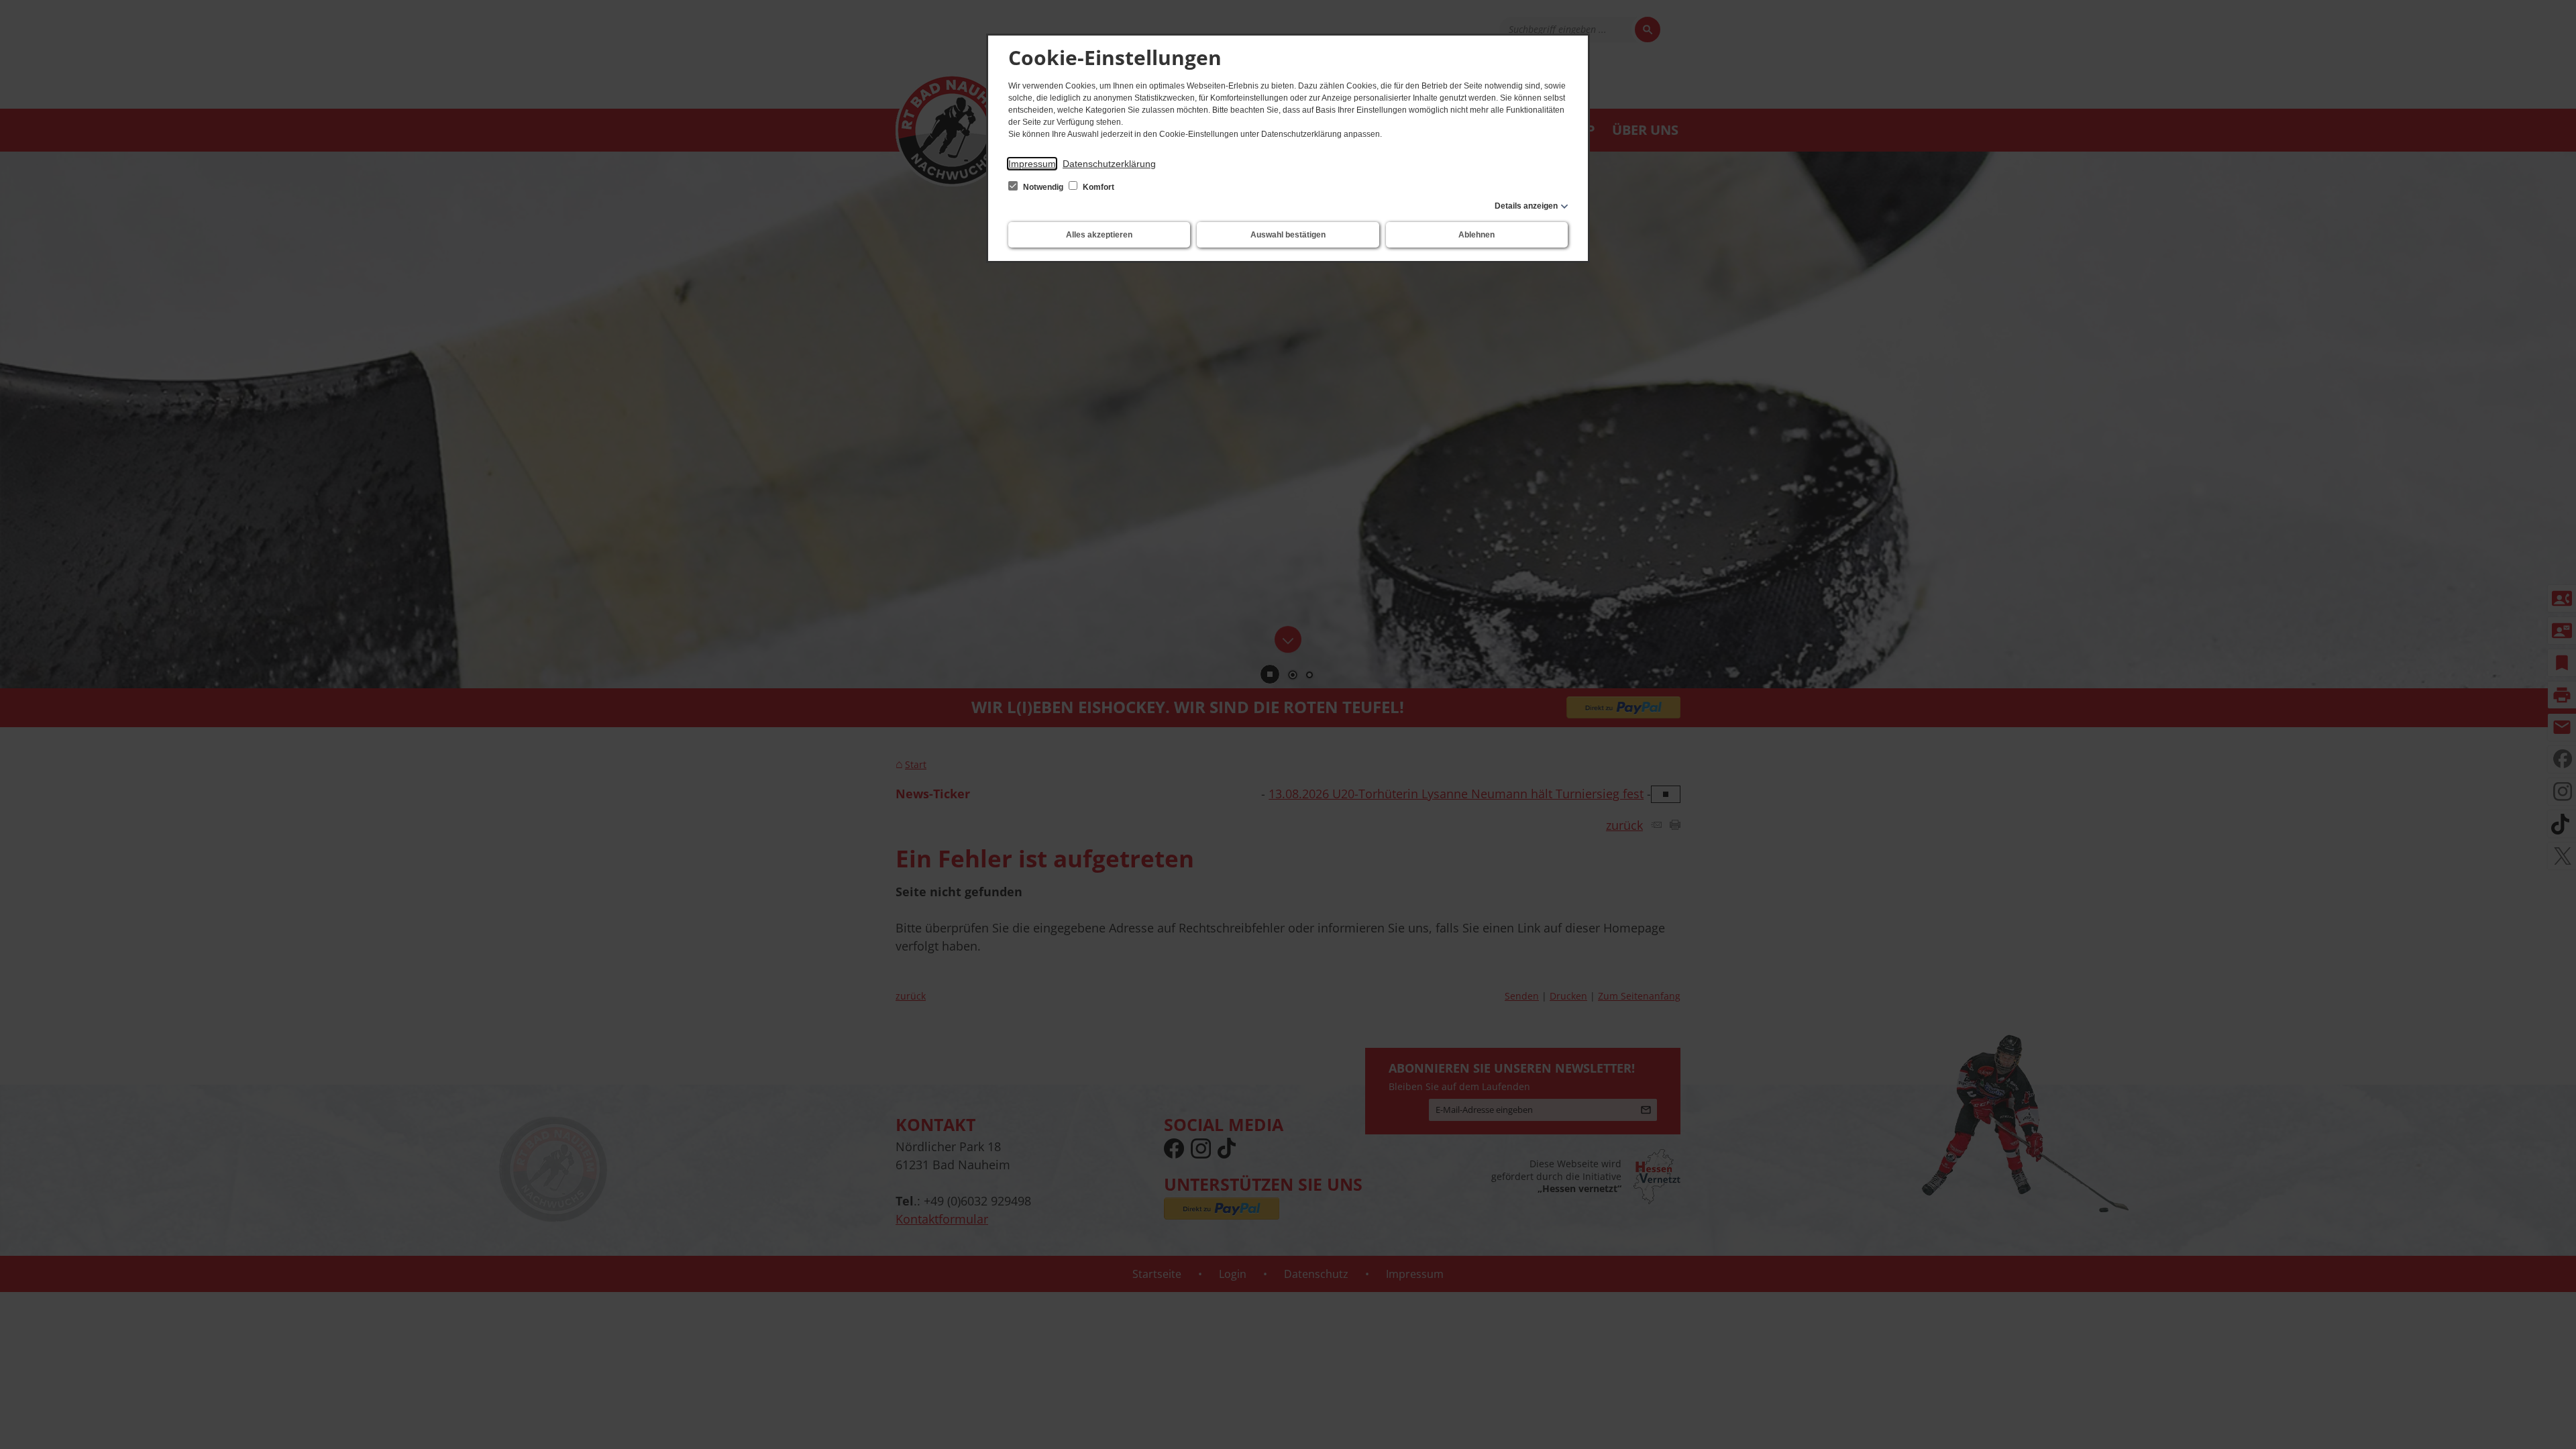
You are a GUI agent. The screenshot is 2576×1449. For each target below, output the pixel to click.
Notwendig (1043, 187)
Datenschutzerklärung (1109, 164)
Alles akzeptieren (1099, 235)
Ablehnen (1477, 235)
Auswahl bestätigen (1288, 235)
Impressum (1032, 164)
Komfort (1097, 187)
